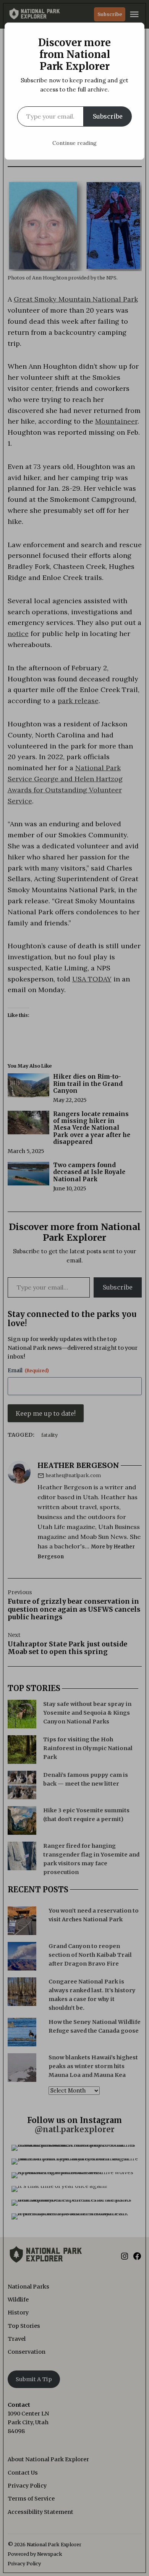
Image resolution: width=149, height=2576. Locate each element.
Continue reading (74, 143)
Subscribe (108, 116)
